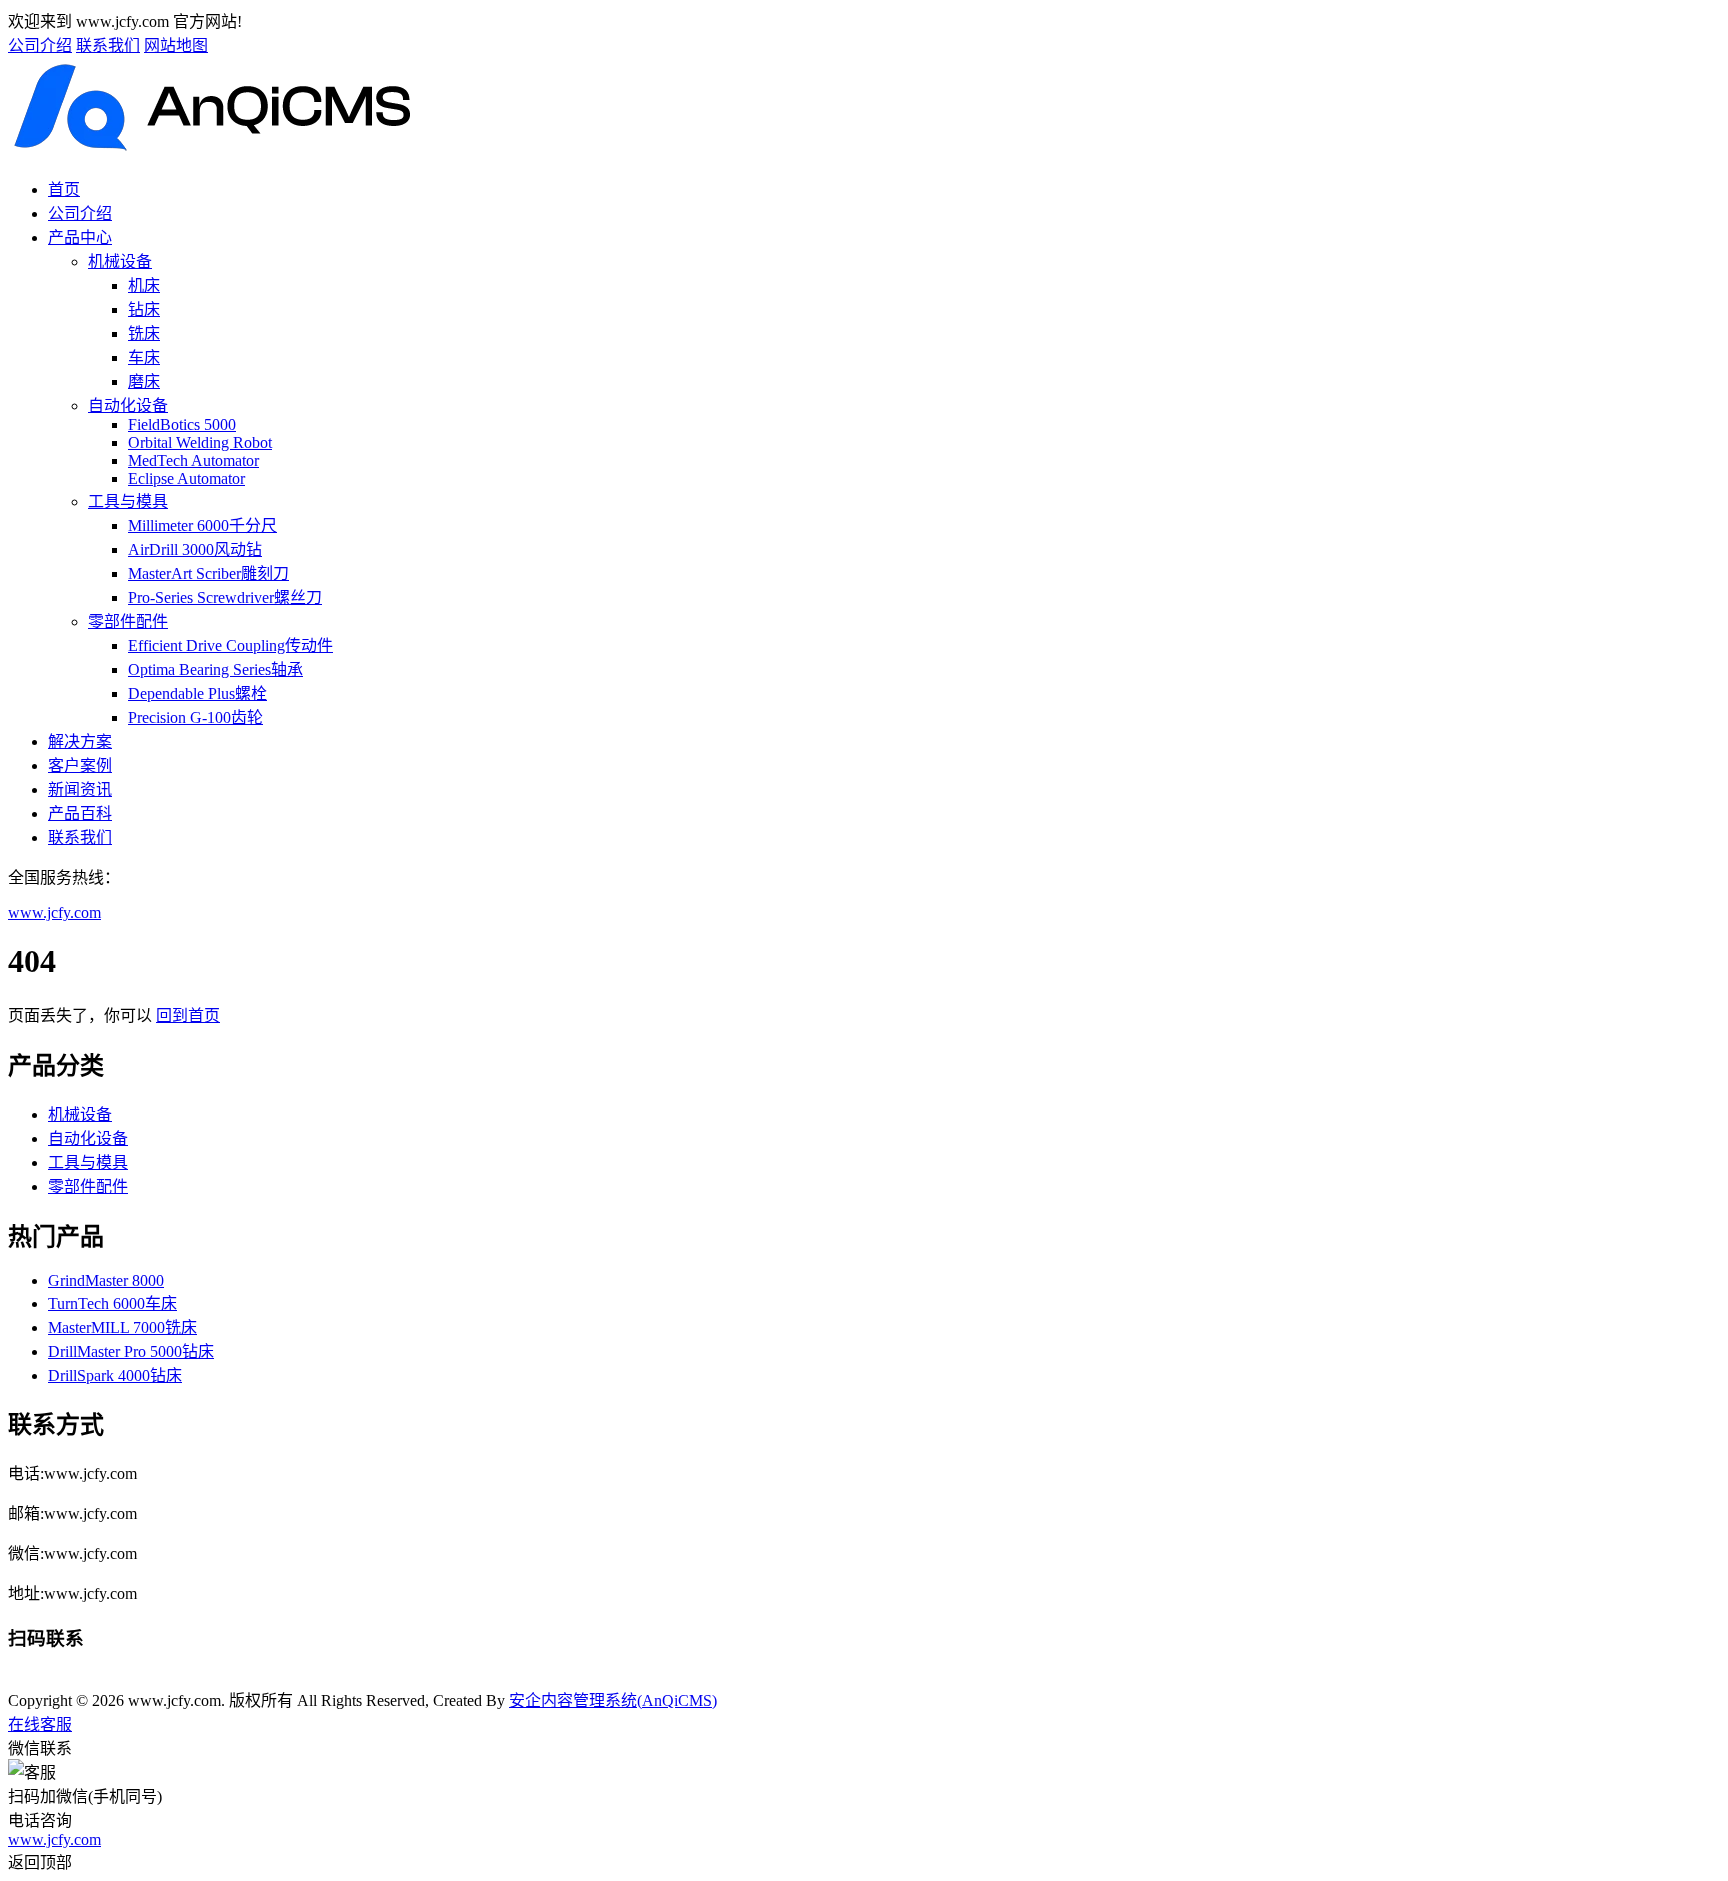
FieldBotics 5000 (182, 424)
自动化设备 (128, 405)
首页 (64, 189)
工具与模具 (128, 501)
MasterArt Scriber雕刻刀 (208, 573)
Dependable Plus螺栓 (197, 693)
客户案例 (80, 765)
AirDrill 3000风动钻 (195, 549)
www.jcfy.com (54, 912)
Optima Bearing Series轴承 (215, 669)
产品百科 (80, 813)
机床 (144, 285)
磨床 (144, 381)
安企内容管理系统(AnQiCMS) (613, 1700)
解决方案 (80, 741)
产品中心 (80, 237)
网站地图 (176, 45)
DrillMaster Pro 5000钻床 (131, 1351)
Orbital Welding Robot (200, 442)
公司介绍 (40, 45)
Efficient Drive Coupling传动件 (230, 645)
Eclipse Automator (186, 478)
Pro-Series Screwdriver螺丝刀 (225, 597)
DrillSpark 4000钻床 (115, 1375)
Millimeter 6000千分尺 (202, 525)
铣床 (144, 333)
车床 (144, 357)
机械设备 (120, 261)
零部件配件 (128, 621)
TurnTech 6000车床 (112, 1303)
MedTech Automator (193, 460)
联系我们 (108, 45)
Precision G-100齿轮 (195, 717)
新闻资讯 (80, 789)
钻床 (144, 309)
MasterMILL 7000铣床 (122, 1327)
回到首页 (188, 1015)
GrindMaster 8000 (106, 1280)
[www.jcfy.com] (215, 150)
